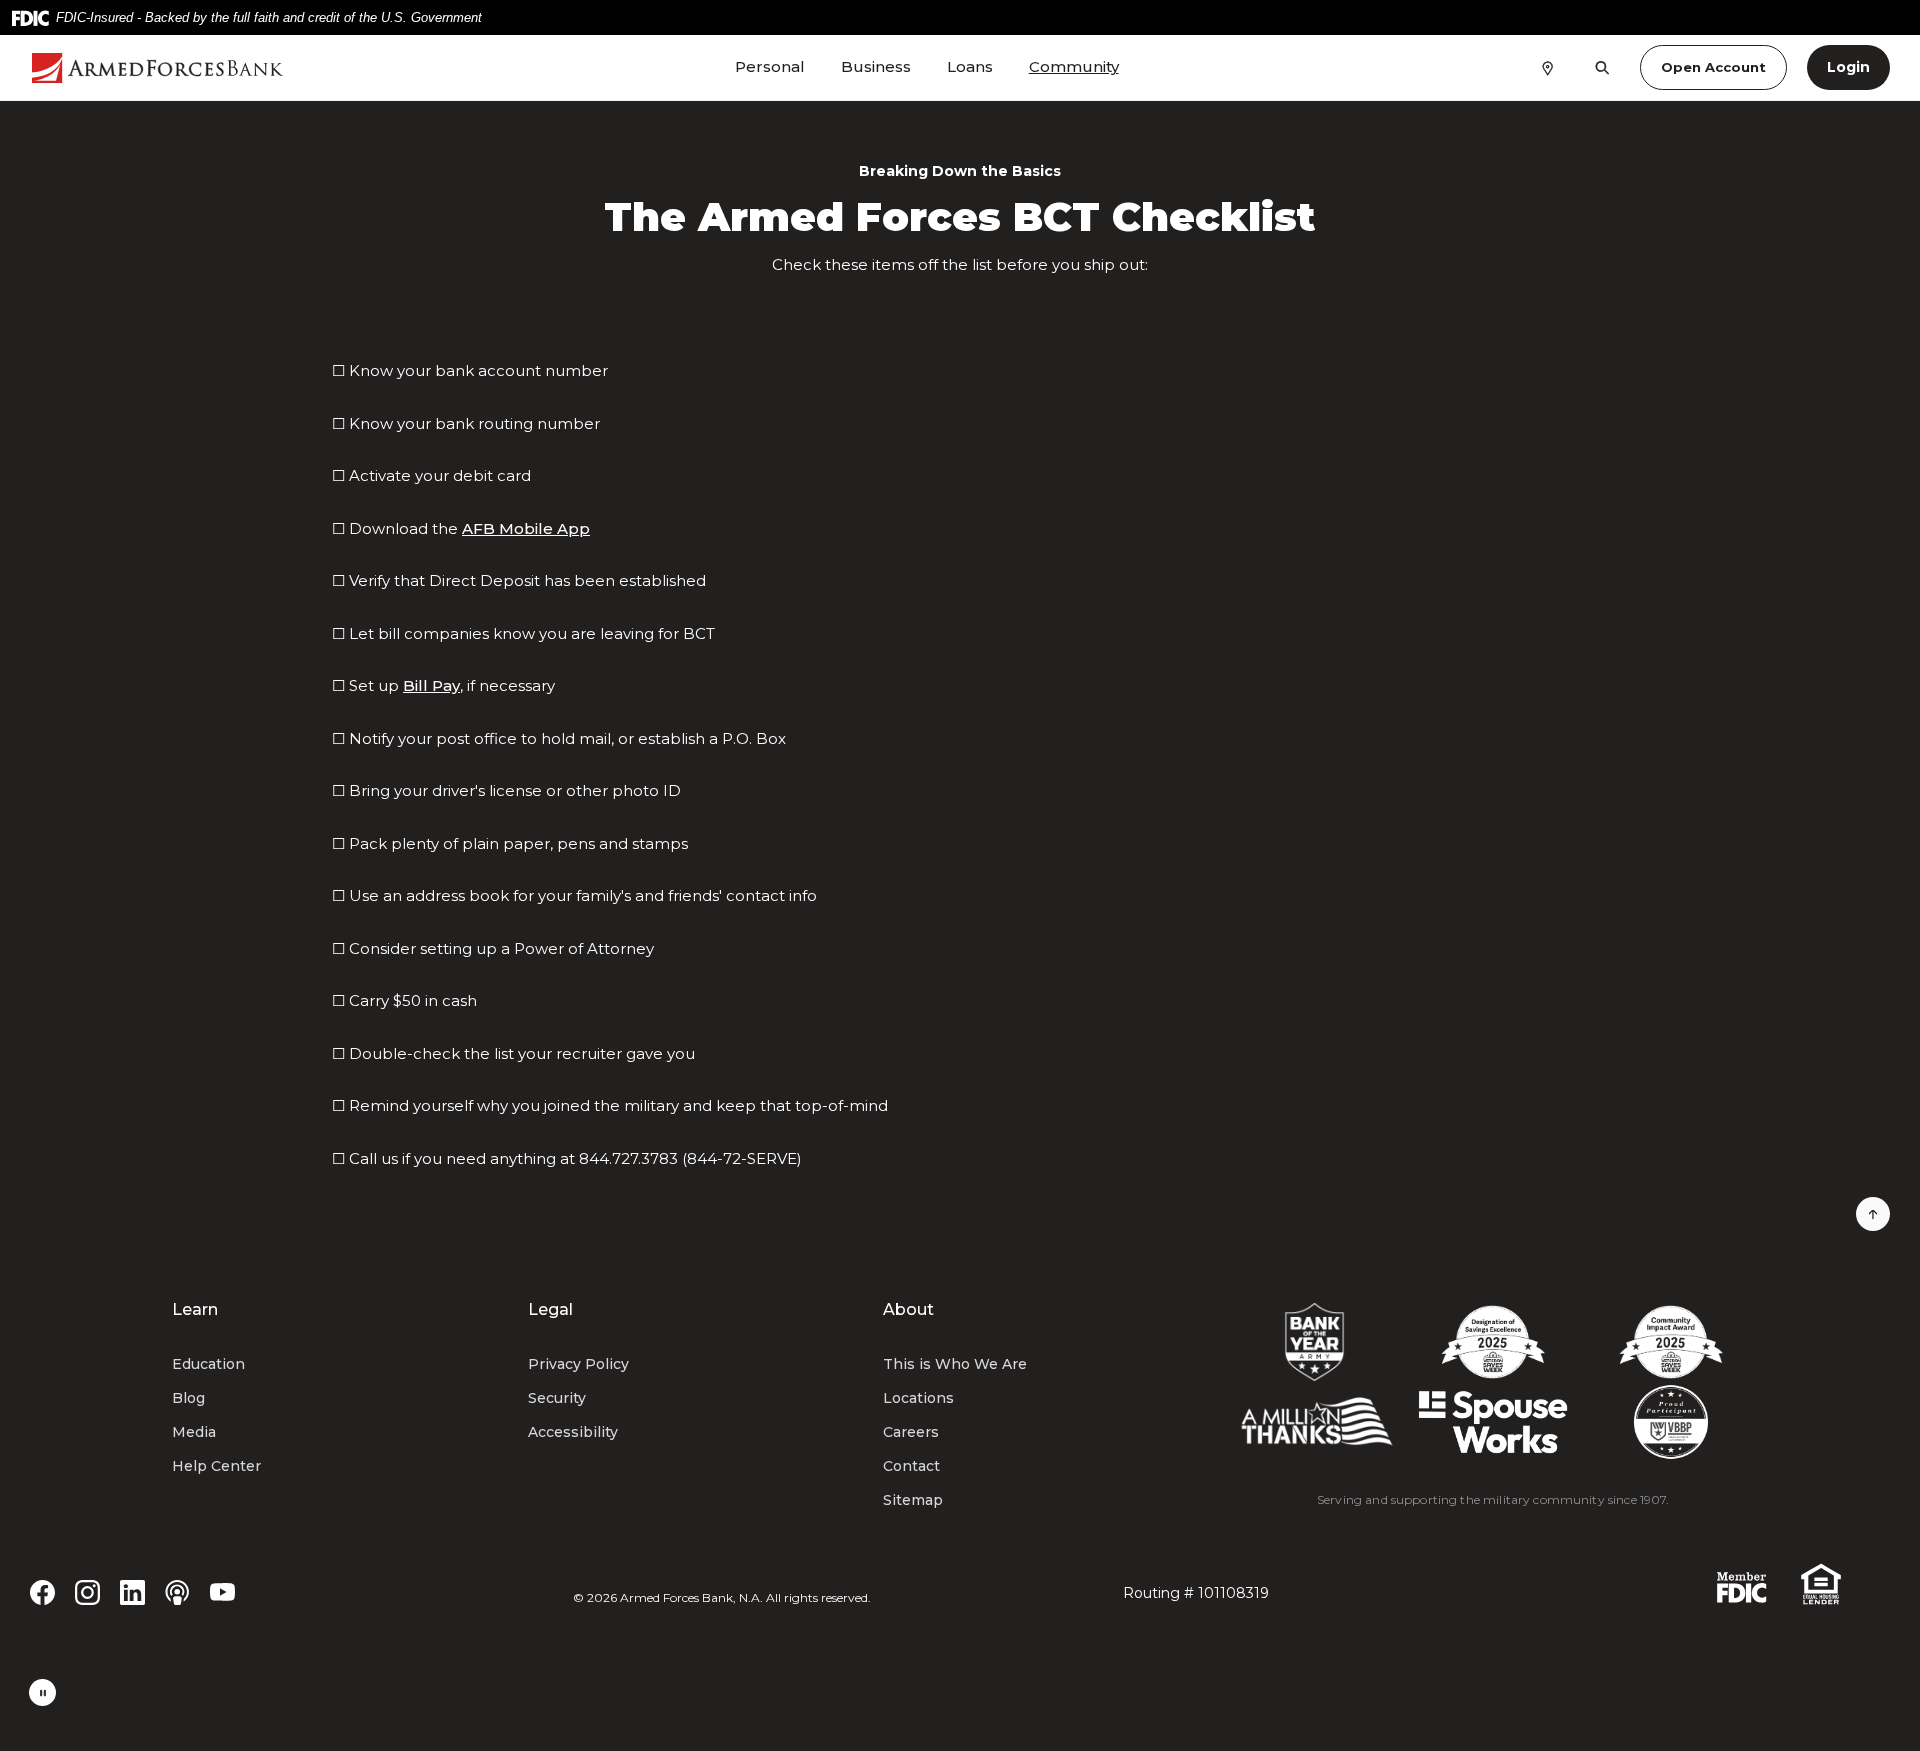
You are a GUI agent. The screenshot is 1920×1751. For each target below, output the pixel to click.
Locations (918, 1398)
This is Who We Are (955, 1364)
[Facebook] (42, 1591)
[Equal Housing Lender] (1821, 1582)
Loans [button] (970, 66)
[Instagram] (87, 1591)
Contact (911, 1466)
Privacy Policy (578, 1364)
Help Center (216, 1466)
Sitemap (913, 1500)
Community (1074, 66)
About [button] (908, 1309)
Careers (911, 1432)
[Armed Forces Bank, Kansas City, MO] (176, 68)
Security (557, 1398)
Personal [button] (770, 66)
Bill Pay (431, 685)
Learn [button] (195, 1309)
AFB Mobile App (526, 528)
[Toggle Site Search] (1602, 67)
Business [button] (876, 66)
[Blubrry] (177, 1591)
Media (194, 1432)
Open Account (1713, 67)
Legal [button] (550, 1309)
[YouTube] (222, 1591)
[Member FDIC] (1742, 1586)
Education (208, 1364)
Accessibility (573, 1432)
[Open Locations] (1547, 67)
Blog (188, 1398)
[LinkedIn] (132, 1591)
